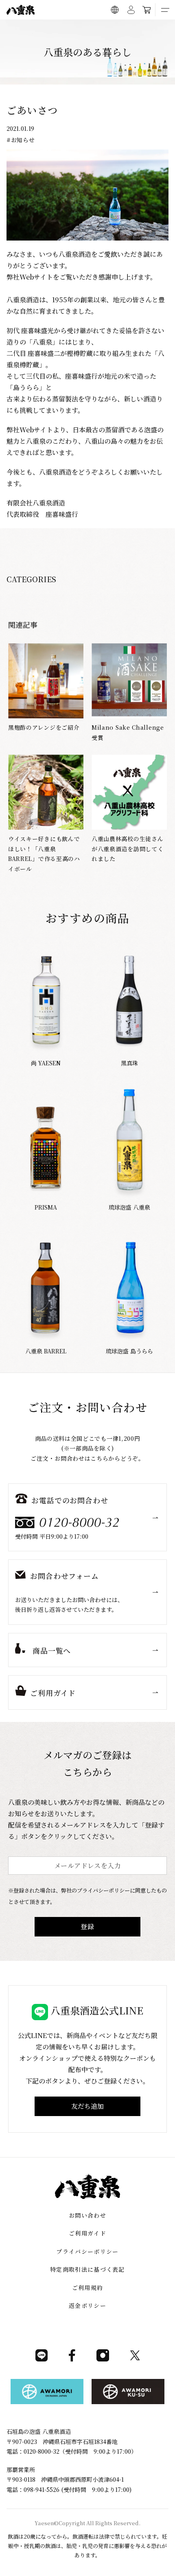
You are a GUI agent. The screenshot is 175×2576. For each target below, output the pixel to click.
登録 (87, 1927)
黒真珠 (129, 1063)
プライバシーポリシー (87, 2251)
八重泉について (45, 28)
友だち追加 (87, 2106)
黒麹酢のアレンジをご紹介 (44, 727)
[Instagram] (103, 2359)
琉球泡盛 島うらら (129, 1351)
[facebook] (72, 2359)
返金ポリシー (87, 2305)
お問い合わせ (87, 2215)
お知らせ (23, 140)
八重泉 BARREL (46, 1351)
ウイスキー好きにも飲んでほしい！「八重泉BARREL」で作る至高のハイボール (44, 854)
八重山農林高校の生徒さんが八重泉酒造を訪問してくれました (127, 849)
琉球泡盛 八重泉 (129, 1207)
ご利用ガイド (133, 28)
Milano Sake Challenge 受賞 (128, 732)
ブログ (105, 28)
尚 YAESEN (46, 1063)
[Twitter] (135, 2359)
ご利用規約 (88, 2288)
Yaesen (44, 2523)
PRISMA (46, 1207)
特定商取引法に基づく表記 (87, 2269)
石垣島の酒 (80, 28)
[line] (42, 2359)
